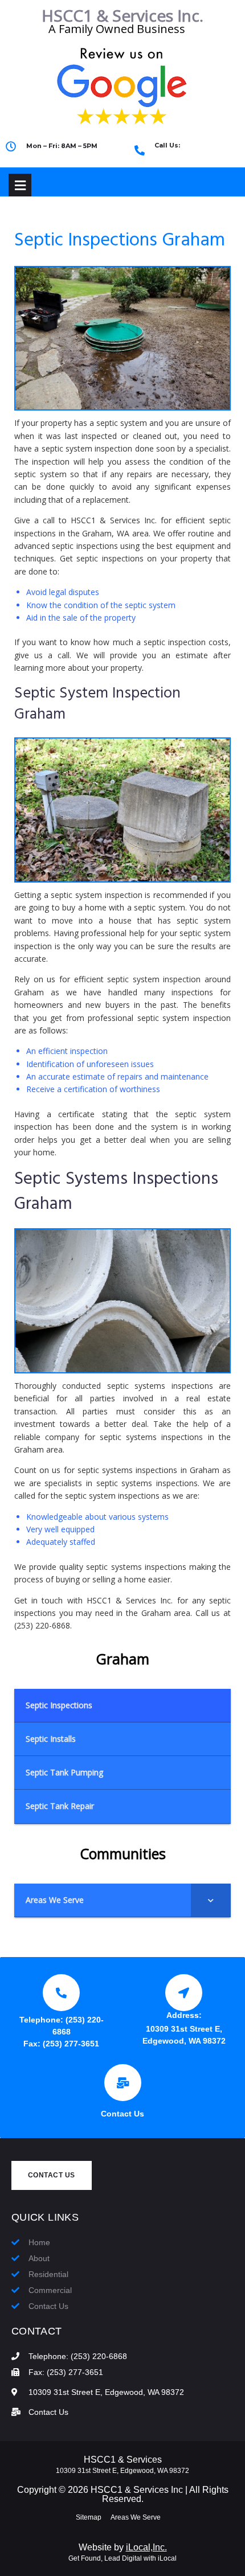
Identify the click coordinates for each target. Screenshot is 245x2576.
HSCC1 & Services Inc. (122, 15)
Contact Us (122, 2114)
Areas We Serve (136, 2517)
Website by (123, 2547)
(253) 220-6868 (187, 155)
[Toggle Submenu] (211, 1900)
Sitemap (89, 2517)
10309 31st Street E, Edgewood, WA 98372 (122, 2471)
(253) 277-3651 (71, 2044)
